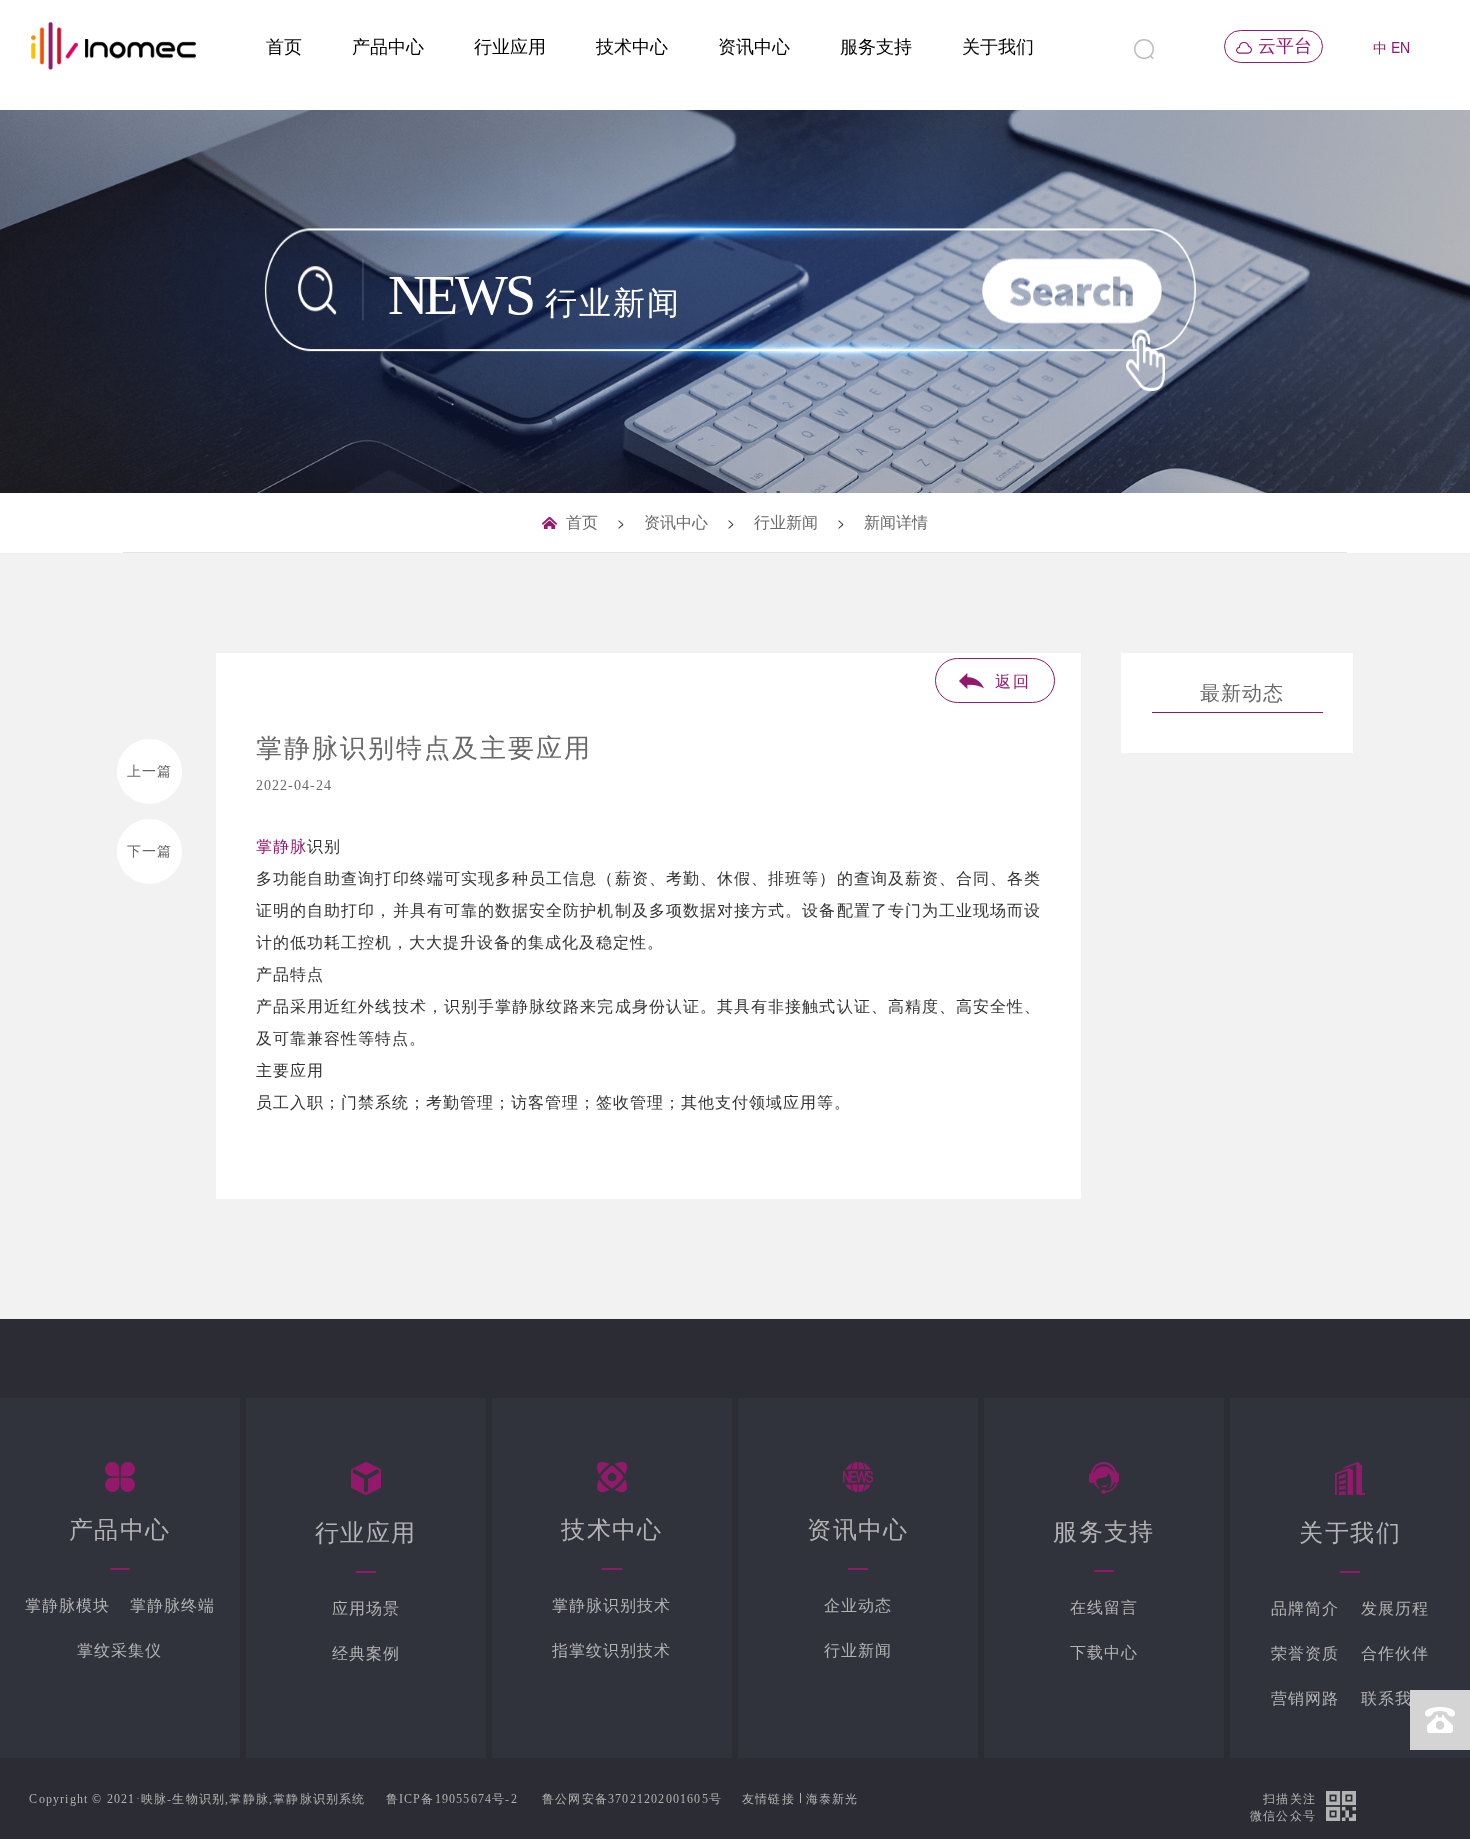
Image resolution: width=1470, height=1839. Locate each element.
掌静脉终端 (172, 1605)
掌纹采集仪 (119, 1650)
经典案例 (366, 1653)
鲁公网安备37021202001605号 (632, 1799)
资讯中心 (754, 47)
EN (1400, 47)
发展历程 (1395, 1608)
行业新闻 (786, 522)
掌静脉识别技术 (611, 1605)
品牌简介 (1305, 1608)
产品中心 (388, 47)
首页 (284, 47)
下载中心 (1104, 1652)
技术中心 (632, 47)
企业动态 (858, 1605)
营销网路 (1305, 1698)
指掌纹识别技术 (611, 1650)
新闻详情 (896, 522)
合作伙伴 (1395, 1653)
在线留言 (1104, 1607)
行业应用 (510, 47)
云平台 (1285, 46)
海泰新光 (832, 1799)
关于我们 (998, 47)
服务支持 (876, 47)
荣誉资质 (1305, 1653)
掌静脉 (281, 846)
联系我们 (1395, 1698)
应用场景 (366, 1608)
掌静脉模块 (67, 1605)
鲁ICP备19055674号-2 (452, 1799)
